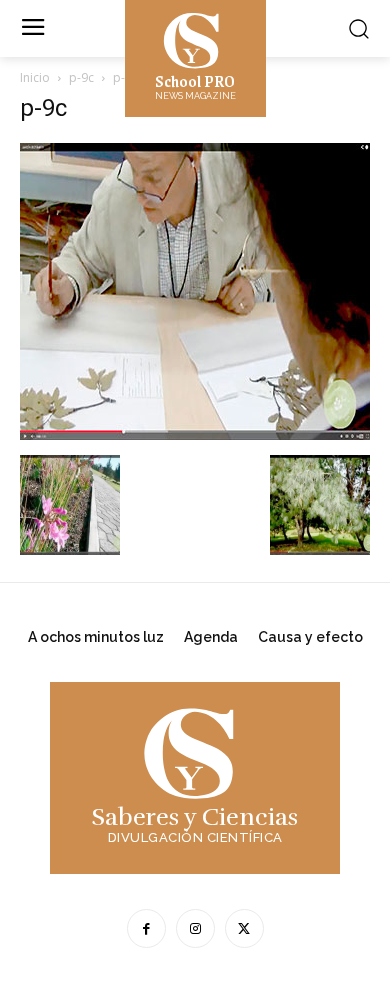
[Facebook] (146, 928)
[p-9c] (195, 434)
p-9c (81, 77)
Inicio (35, 77)
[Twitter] (244, 928)
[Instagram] (195, 928)
